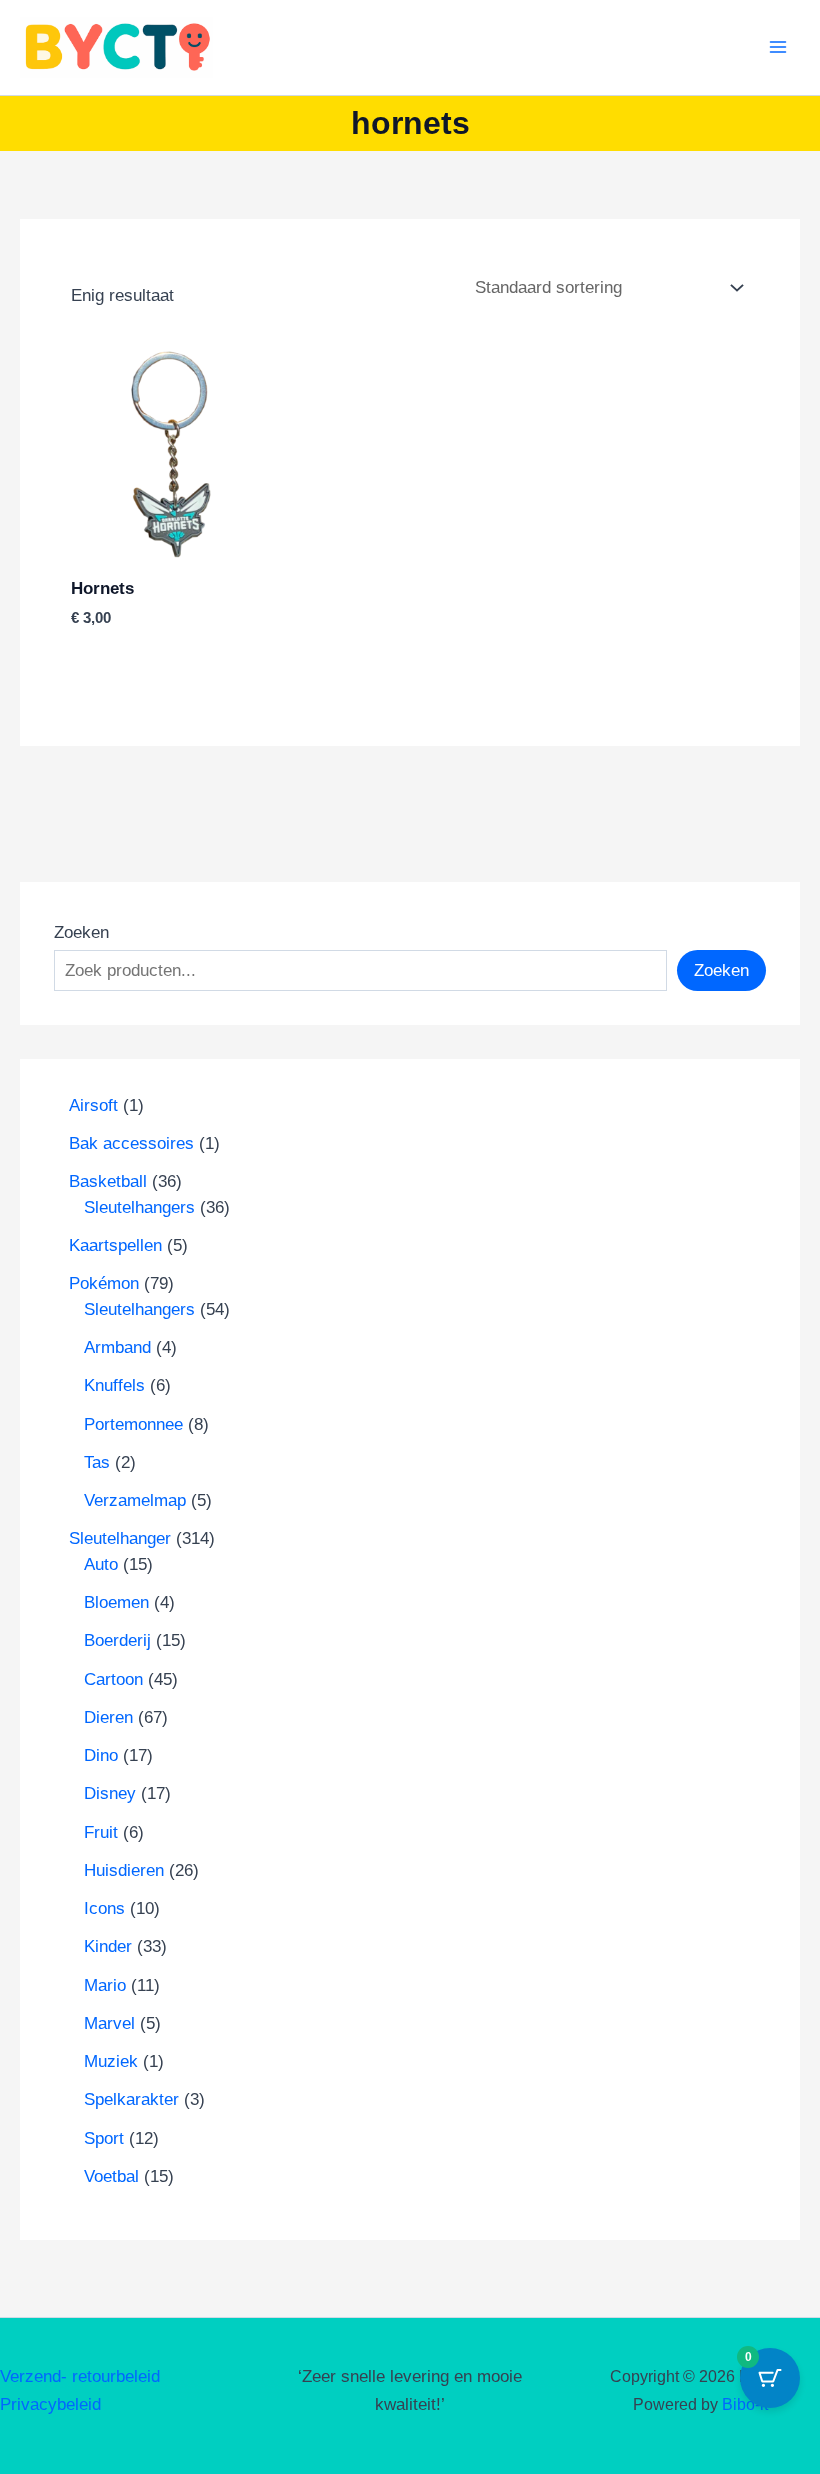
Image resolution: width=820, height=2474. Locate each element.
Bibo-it (745, 2404)
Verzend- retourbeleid (80, 2376)
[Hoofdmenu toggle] (778, 48)
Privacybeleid (50, 2404)
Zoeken (81, 932)
